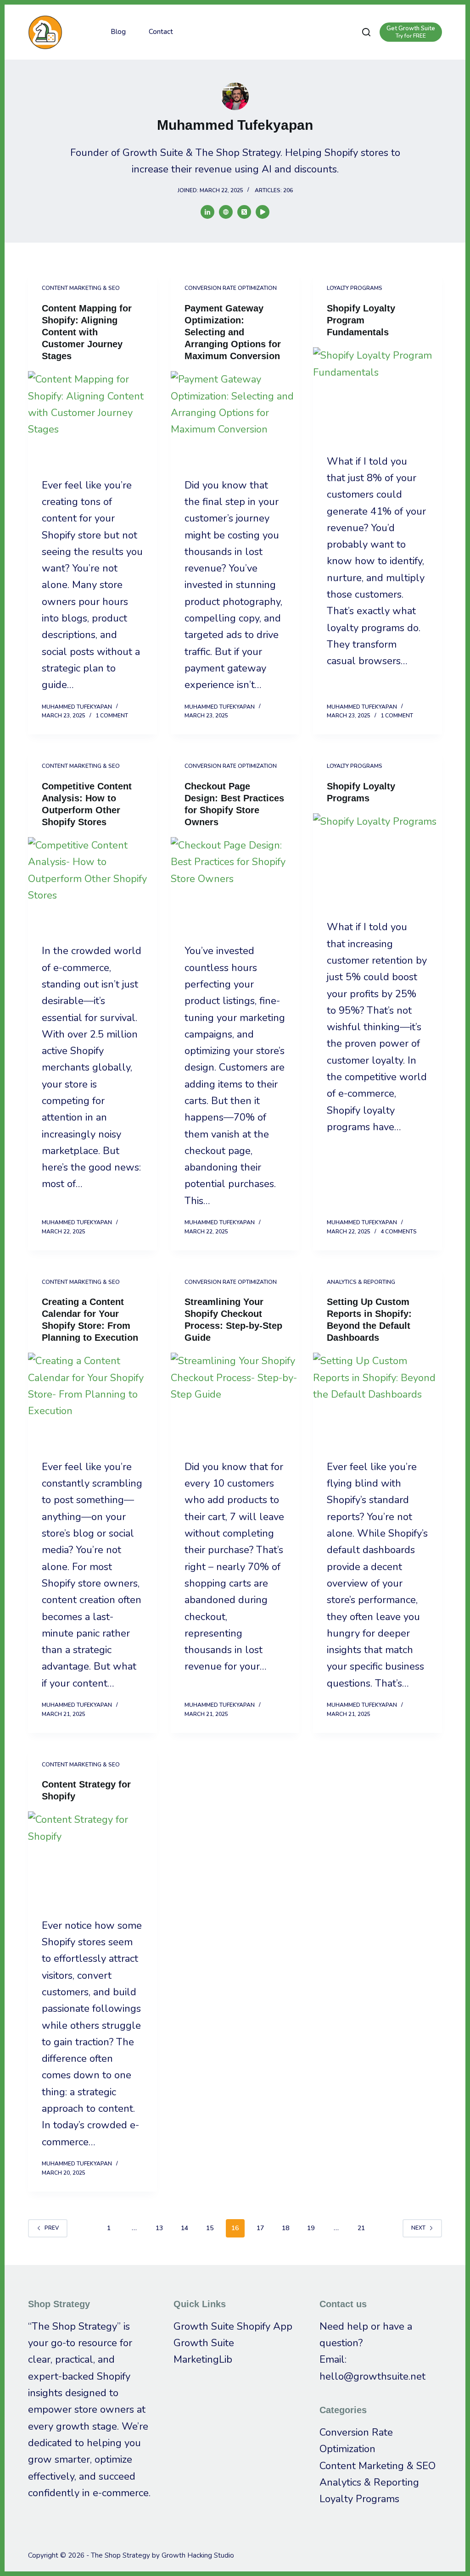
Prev (52, 2228)
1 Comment (112, 716)
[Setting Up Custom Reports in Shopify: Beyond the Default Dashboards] (378, 1401)
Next (418, 2228)
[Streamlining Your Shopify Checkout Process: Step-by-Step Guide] (235, 1401)
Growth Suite (204, 2343)
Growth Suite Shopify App (233, 2326)
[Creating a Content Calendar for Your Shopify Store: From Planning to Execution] (92, 1401)
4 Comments (399, 1232)
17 (260, 2228)
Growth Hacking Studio (198, 2555)
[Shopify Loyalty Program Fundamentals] (378, 395)
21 (361, 2228)
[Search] (366, 32)
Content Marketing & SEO (81, 288)
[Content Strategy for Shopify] (92, 1860)
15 (210, 2228)
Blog (118, 32)
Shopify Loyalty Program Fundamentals (361, 320)
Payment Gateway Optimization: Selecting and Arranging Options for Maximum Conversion (233, 332)
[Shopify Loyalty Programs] (378, 861)
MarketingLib (203, 2359)
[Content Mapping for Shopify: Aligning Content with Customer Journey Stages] (92, 419)
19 (311, 2228)
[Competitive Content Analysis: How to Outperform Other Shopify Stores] (92, 885)
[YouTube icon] (263, 212)
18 (285, 2228)
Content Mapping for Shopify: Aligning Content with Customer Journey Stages (87, 332)
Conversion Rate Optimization (231, 288)
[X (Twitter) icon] (244, 212)
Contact (161, 32)
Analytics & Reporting (361, 1282)
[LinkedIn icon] (207, 212)
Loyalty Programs (355, 288)
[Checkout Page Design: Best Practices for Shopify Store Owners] (235, 885)
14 (185, 2228)
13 (159, 2228)
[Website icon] (226, 212)
